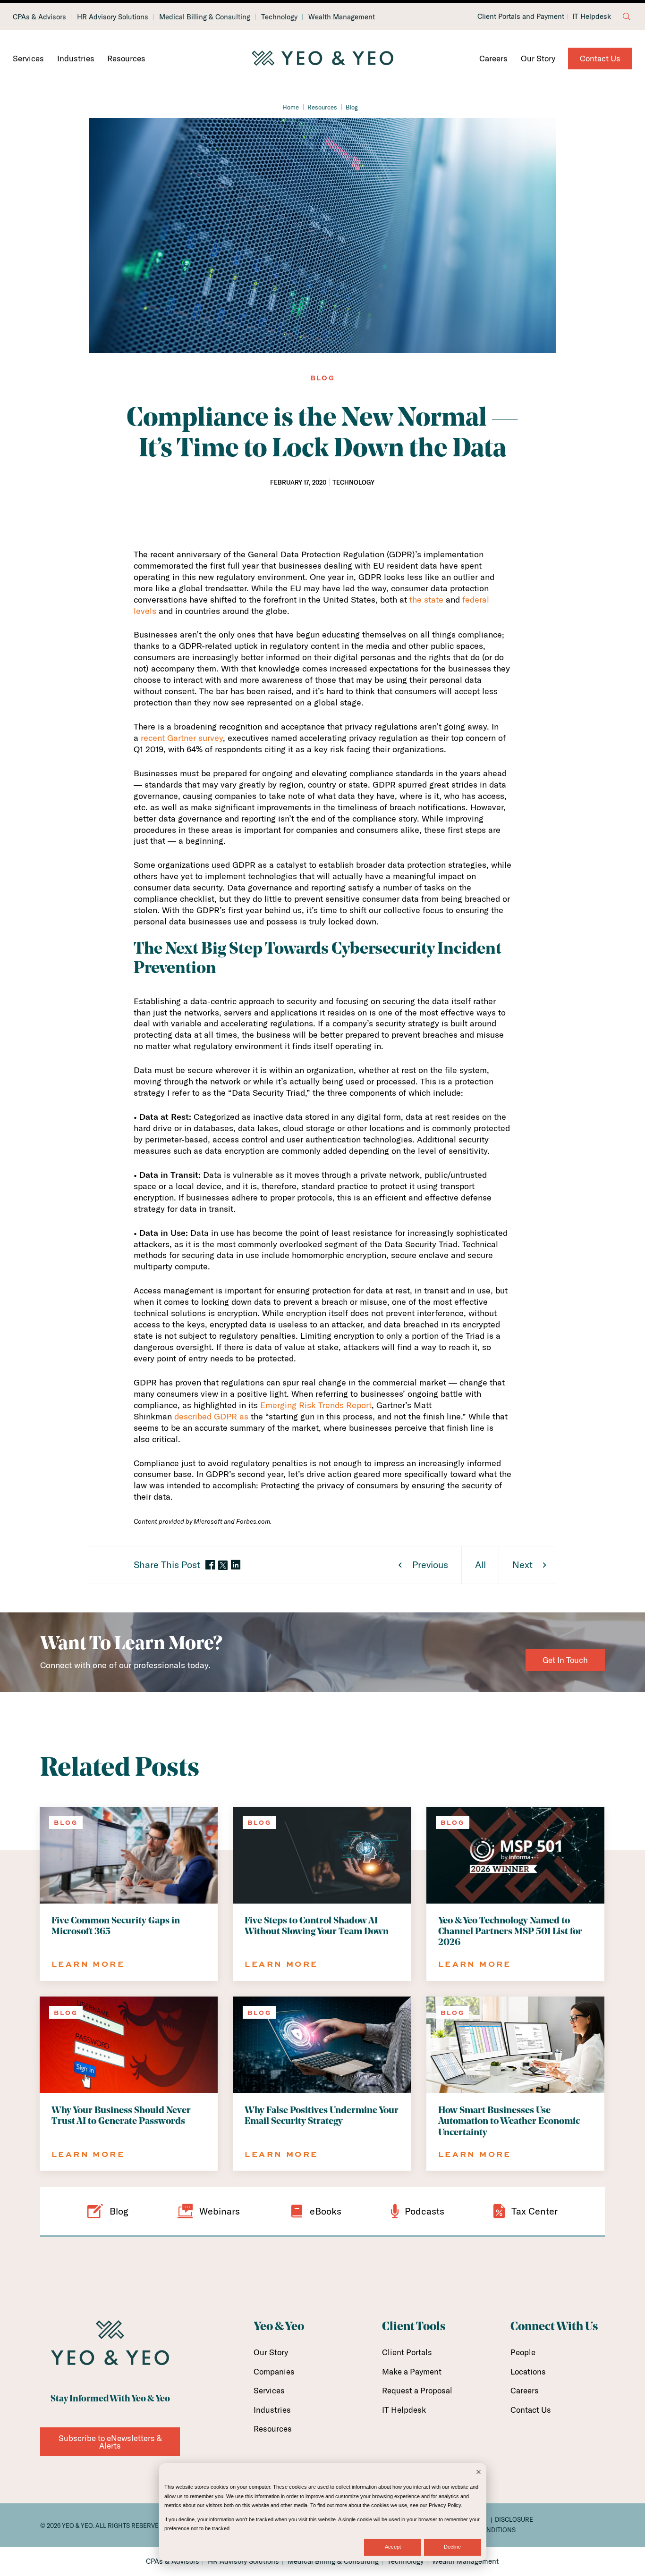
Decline (452, 2547)
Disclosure (514, 2519)
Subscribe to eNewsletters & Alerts (110, 2442)
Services (28, 58)
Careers (493, 58)
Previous (430, 1565)
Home (291, 107)
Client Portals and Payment (521, 17)
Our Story (538, 58)
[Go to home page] (322, 59)
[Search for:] (627, 17)
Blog (352, 107)
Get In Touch (565, 1660)
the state (426, 600)
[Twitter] (223, 1565)
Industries (76, 58)
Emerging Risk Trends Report (316, 1405)
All (480, 1565)
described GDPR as (211, 1416)
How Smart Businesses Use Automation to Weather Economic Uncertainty (509, 2122)
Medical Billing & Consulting (205, 17)
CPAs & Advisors (39, 17)
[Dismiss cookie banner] (479, 2473)
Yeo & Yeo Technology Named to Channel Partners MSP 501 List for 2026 (510, 1932)
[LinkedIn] (236, 1565)
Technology (279, 17)
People (523, 2352)
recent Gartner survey (182, 738)
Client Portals (407, 2352)
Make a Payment (412, 2371)
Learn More (88, 1964)
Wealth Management (342, 17)
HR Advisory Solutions (113, 17)
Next (522, 1565)
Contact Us (600, 58)
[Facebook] (210, 1565)
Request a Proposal (417, 2390)
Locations (528, 2371)
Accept (393, 2547)
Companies (274, 2371)
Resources (126, 58)
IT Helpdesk (592, 17)
